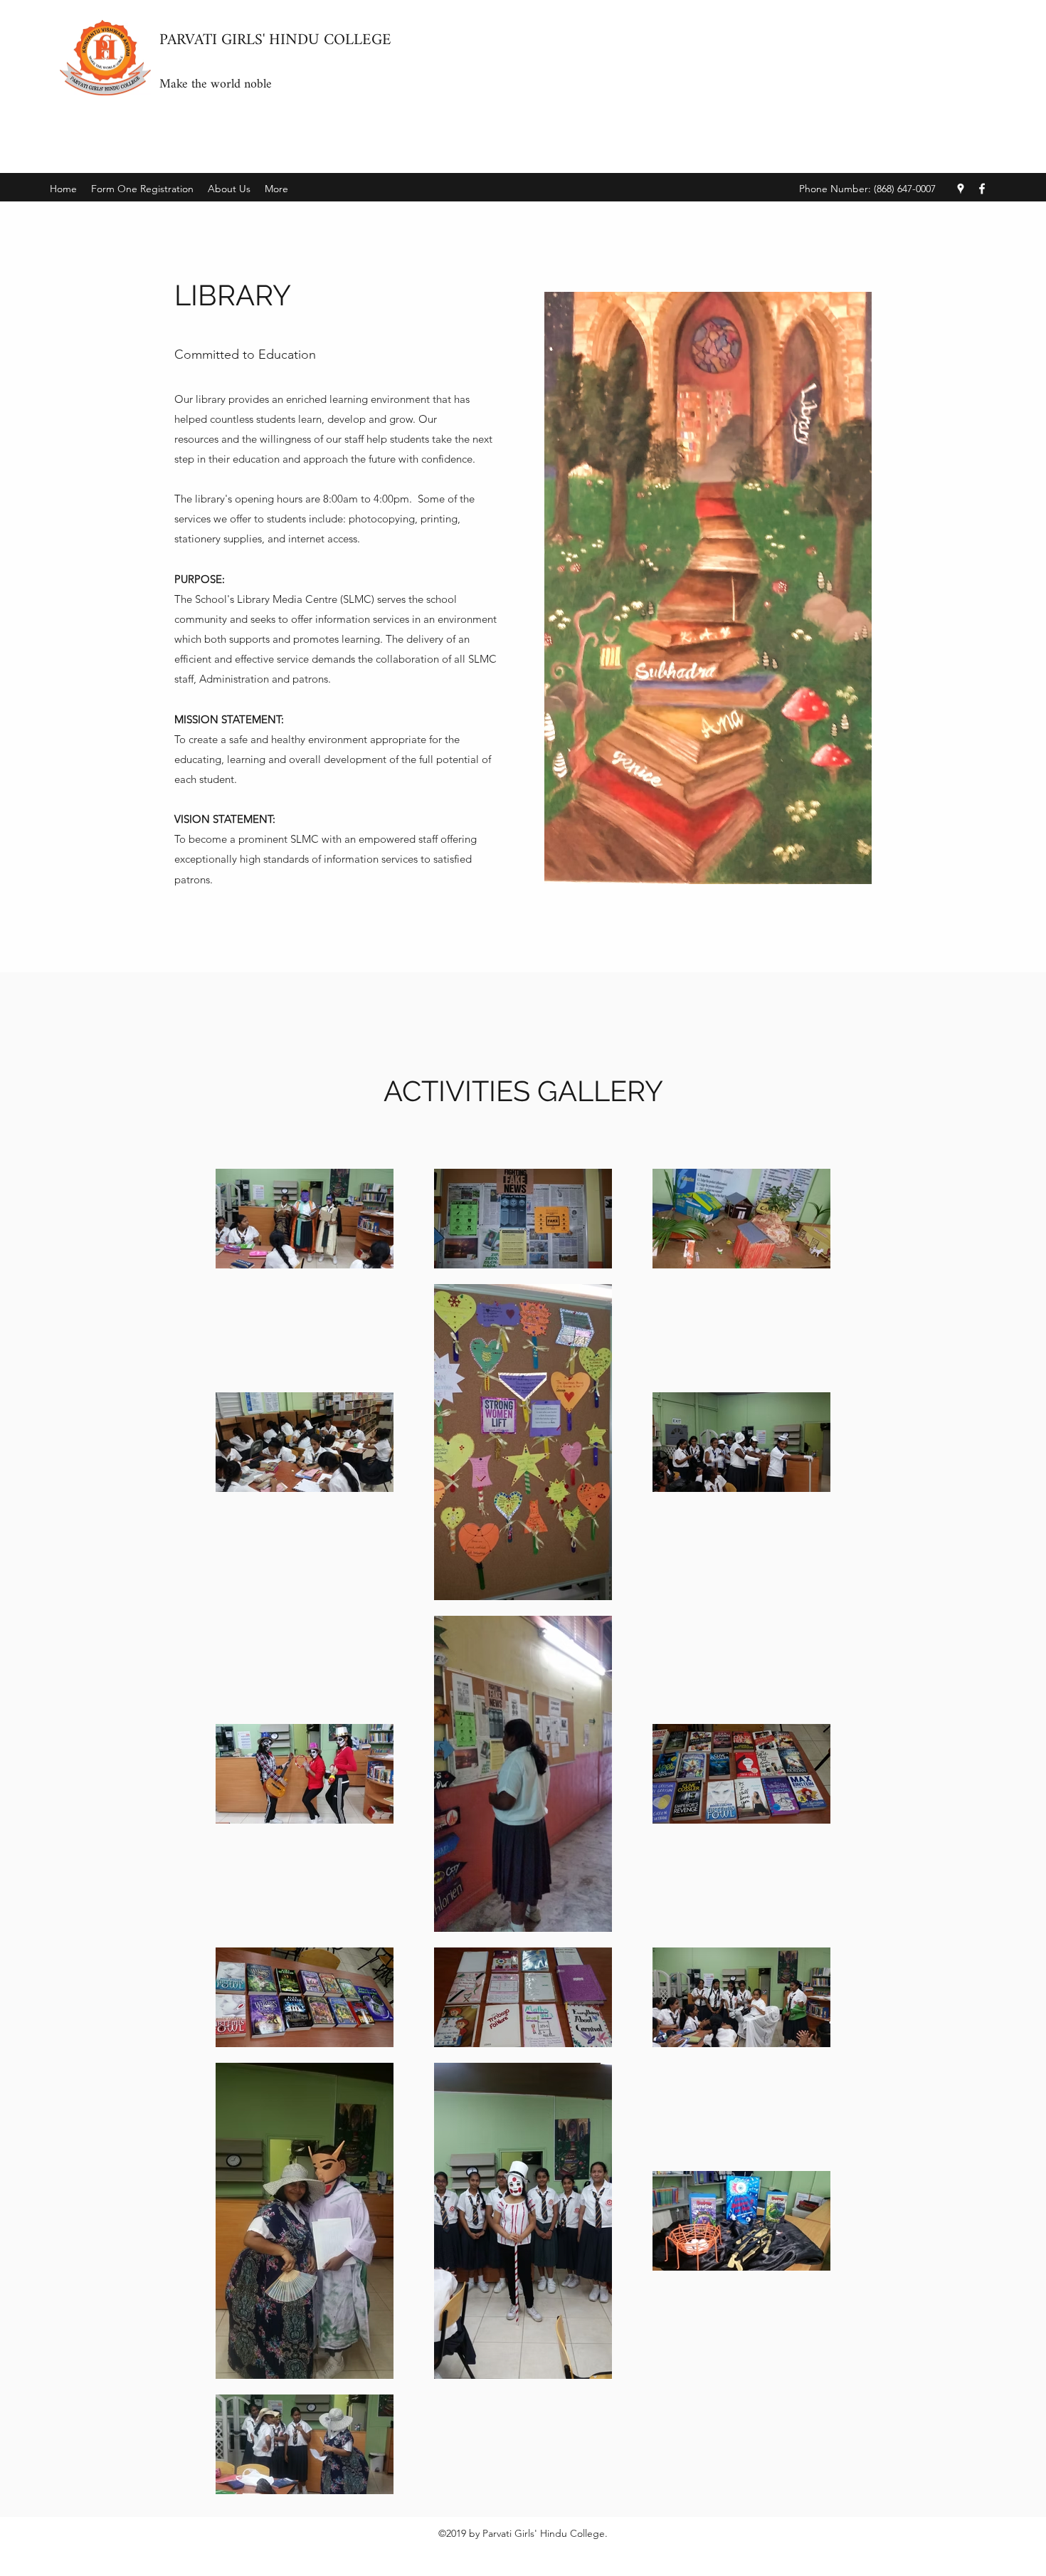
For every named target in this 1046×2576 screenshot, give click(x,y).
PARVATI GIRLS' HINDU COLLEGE (275, 40)
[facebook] (982, 189)
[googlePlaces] (961, 189)
